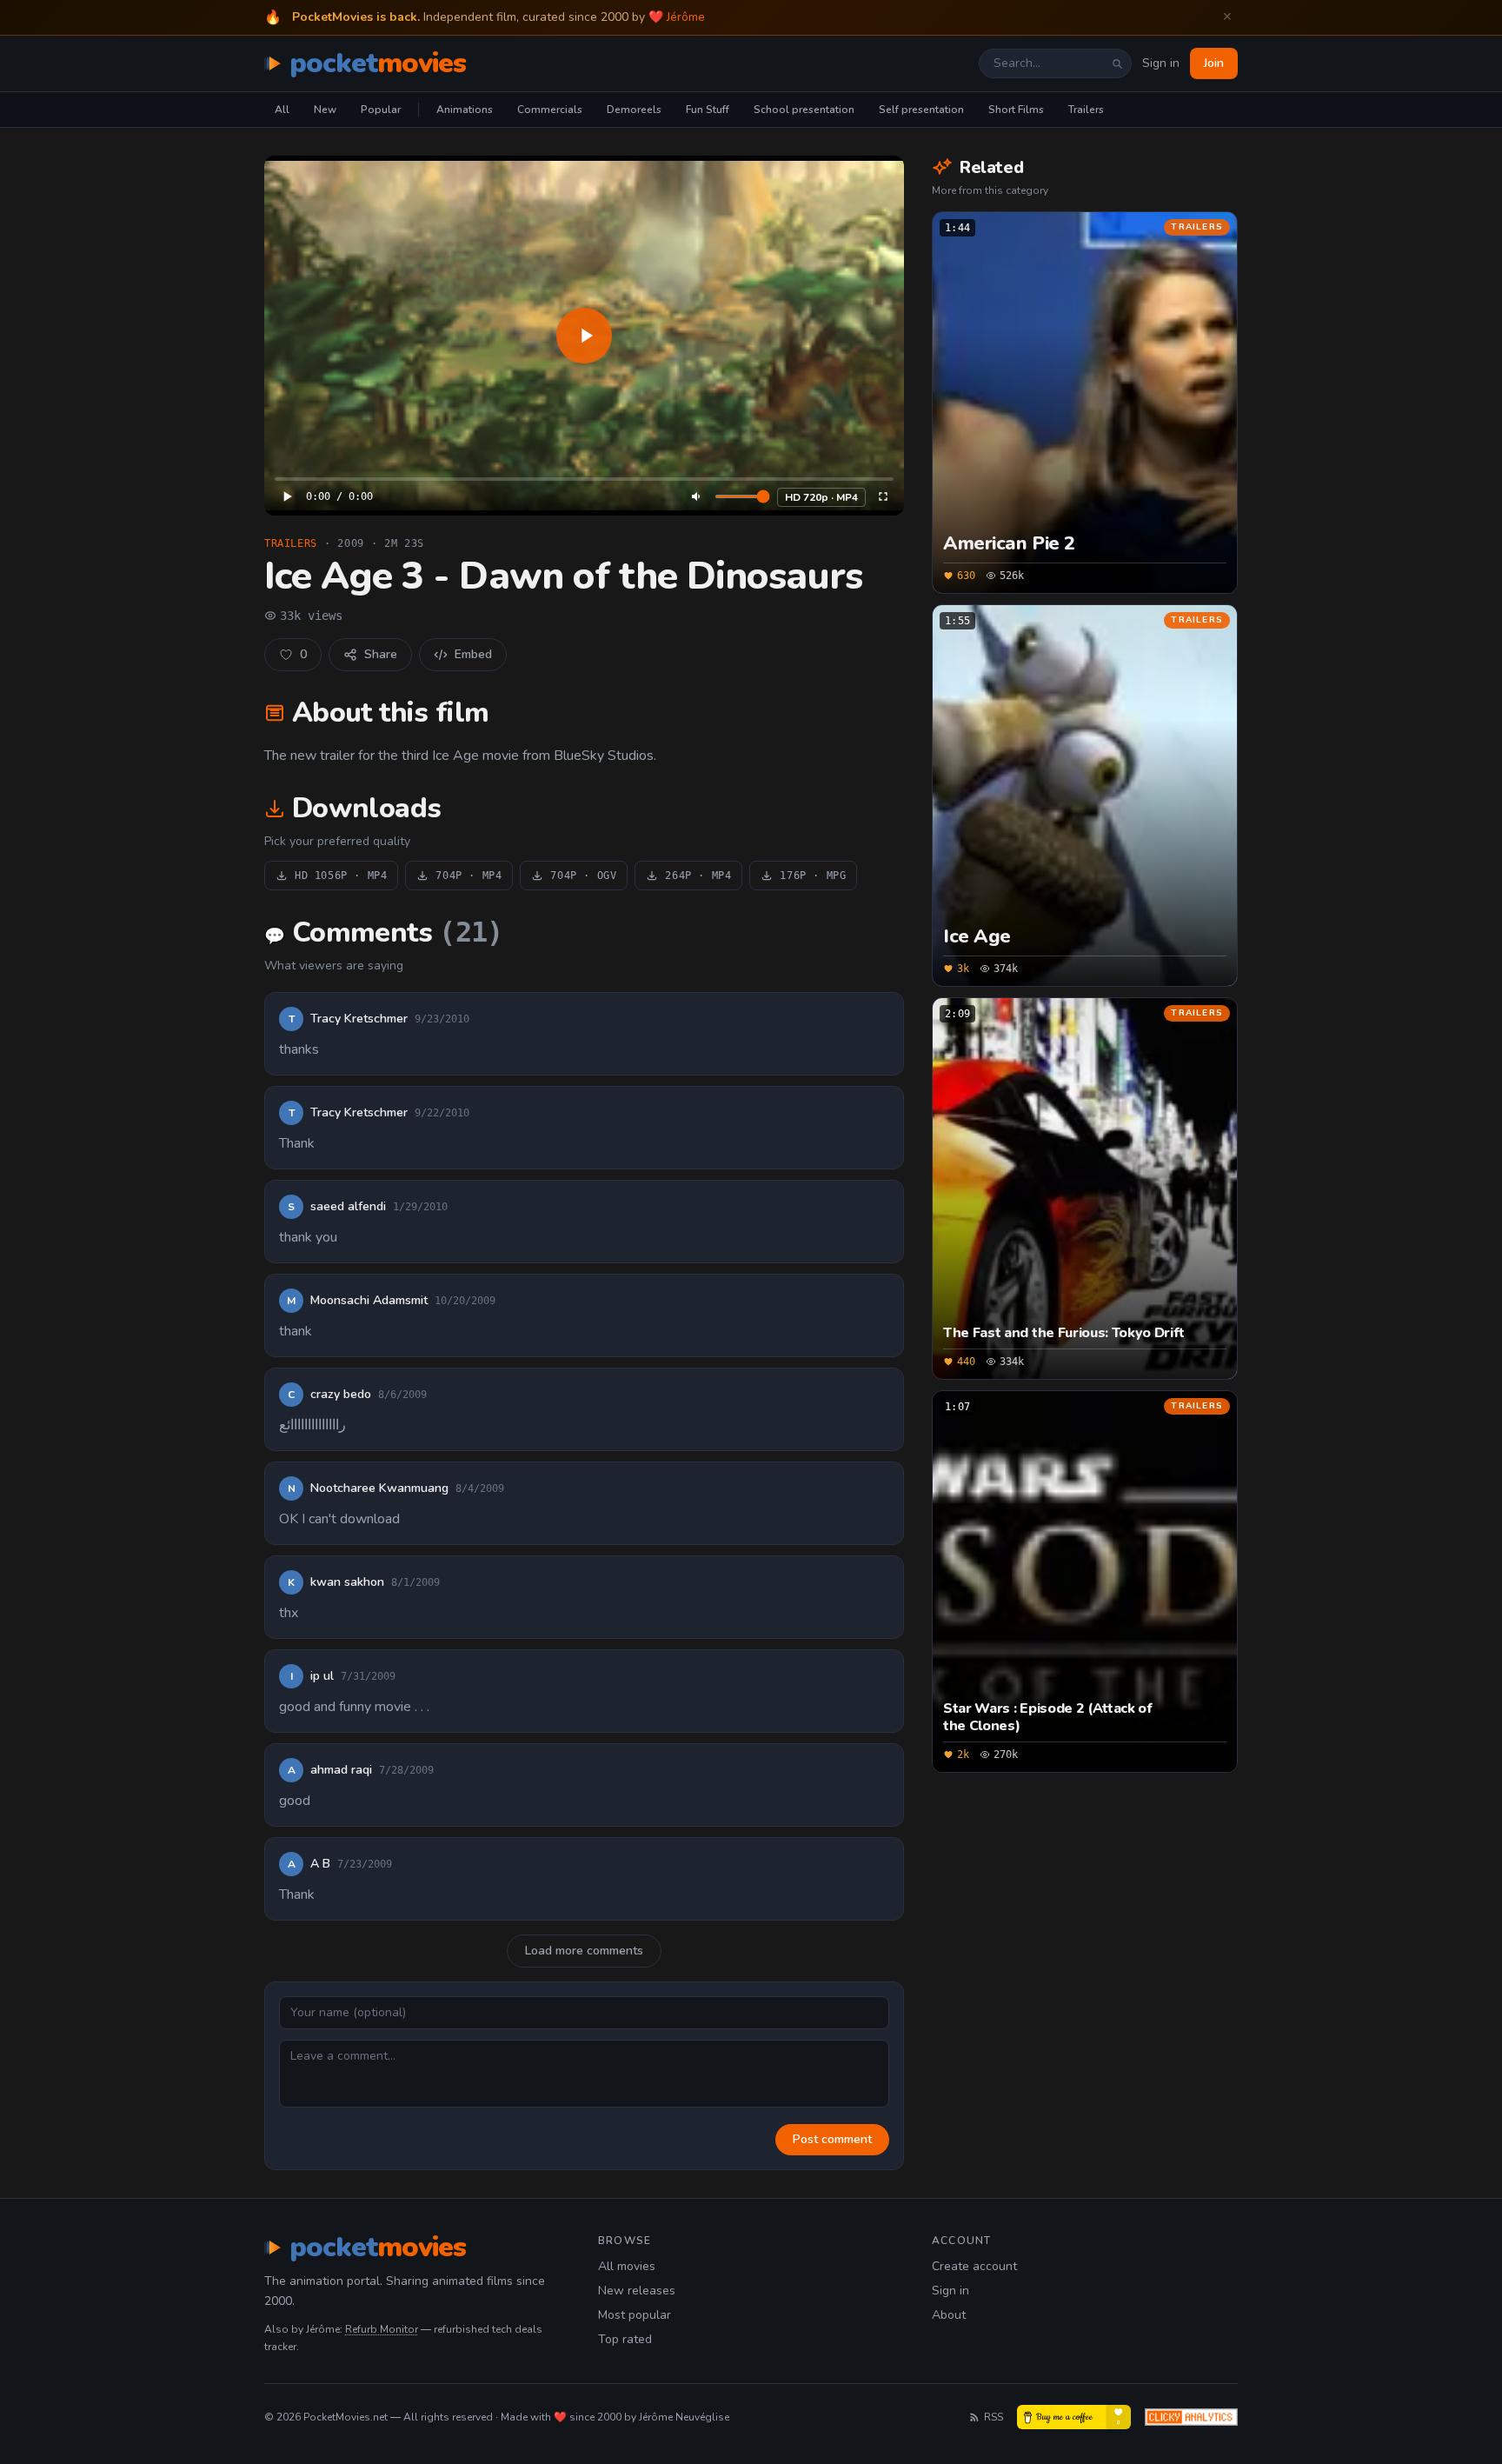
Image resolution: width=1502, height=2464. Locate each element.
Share (381, 654)
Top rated (625, 2339)
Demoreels (634, 110)
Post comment (832, 2139)
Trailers (1086, 110)
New (325, 110)
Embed (473, 654)
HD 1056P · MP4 (341, 876)
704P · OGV (583, 876)
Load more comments (584, 1951)
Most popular (635, 2315)
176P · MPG (813, 876)
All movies (627, 2266)
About (949, 2315)
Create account (974, 2266)
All (282, 110)
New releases (637, 2291)
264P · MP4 (698, 876)
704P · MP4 (469, 876)
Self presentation (921, 110)
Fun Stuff (708, 110)
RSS (994, 2417)
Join (1214, 63)
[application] (584, 336)
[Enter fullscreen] (883, 496)
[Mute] (697, 496)
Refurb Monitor (382, 2329)
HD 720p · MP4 (821, 497)
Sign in (1161, 63)
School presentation (804, 110)
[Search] (1117, 63)
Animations (465, 110)
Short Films (1016, 110)
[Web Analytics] (1191, 2417)
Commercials (550, 110)
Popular (381, 110)
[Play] (584, 336)
